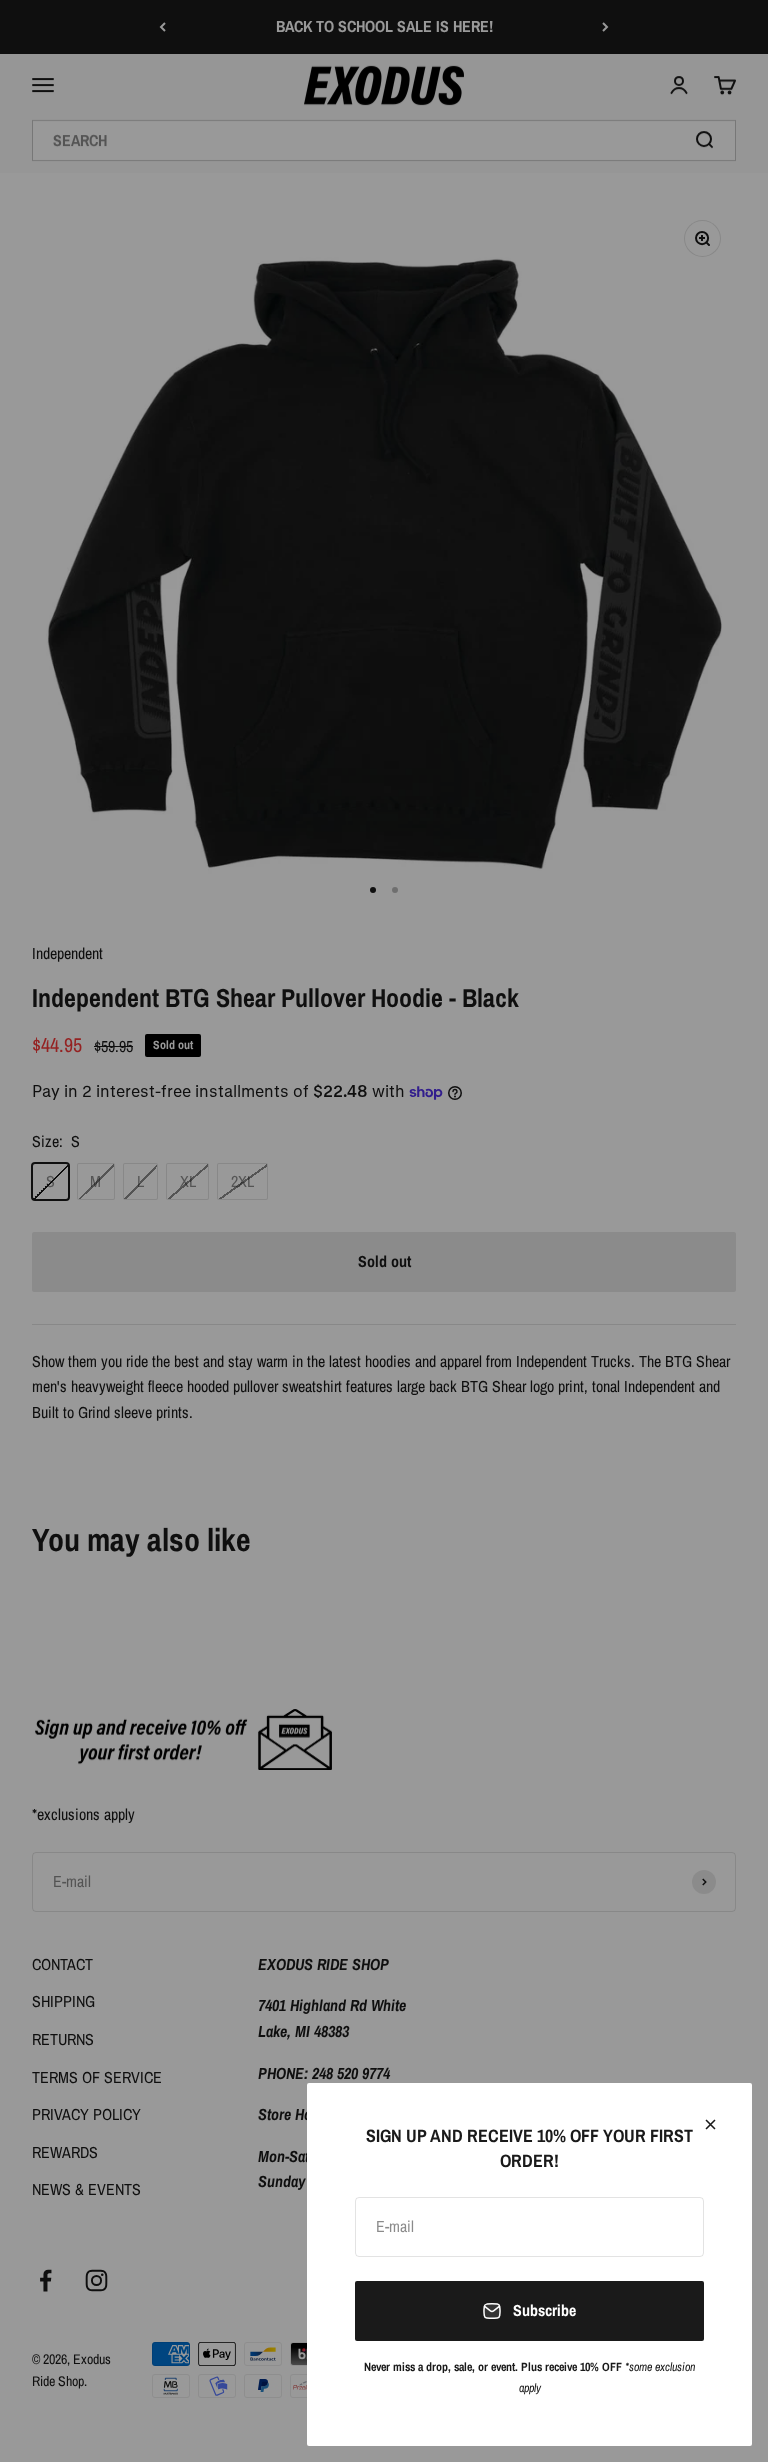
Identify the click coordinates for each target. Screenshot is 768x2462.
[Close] (710, 2124)
